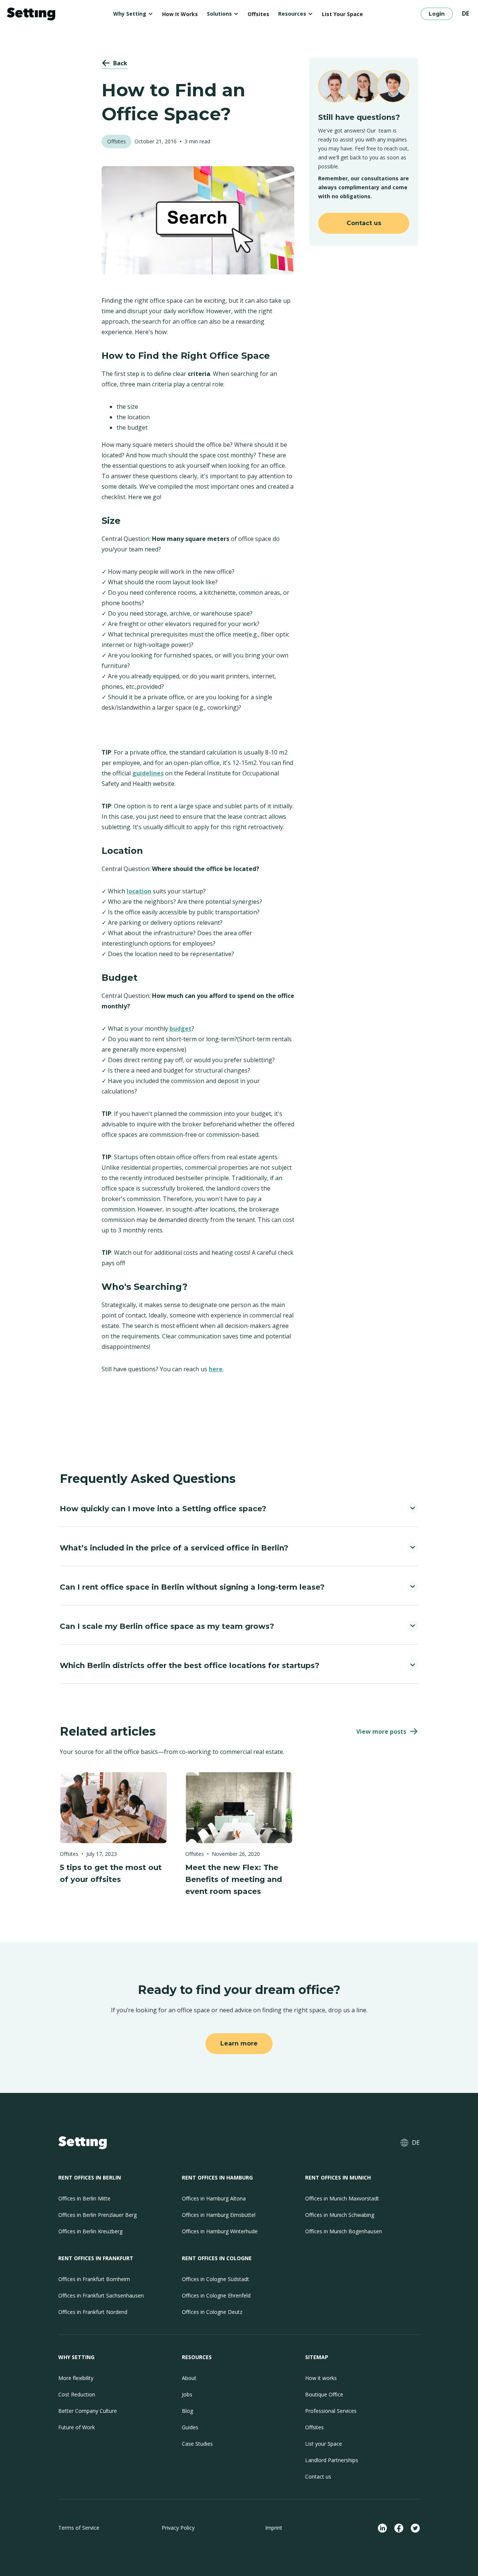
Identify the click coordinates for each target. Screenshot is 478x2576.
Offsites (258, 14)
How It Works (180, 14)
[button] (133, 14)
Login (437, 14)
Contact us (364, 223)
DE (465, 13)
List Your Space (342, 14)
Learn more (239, 2043)
